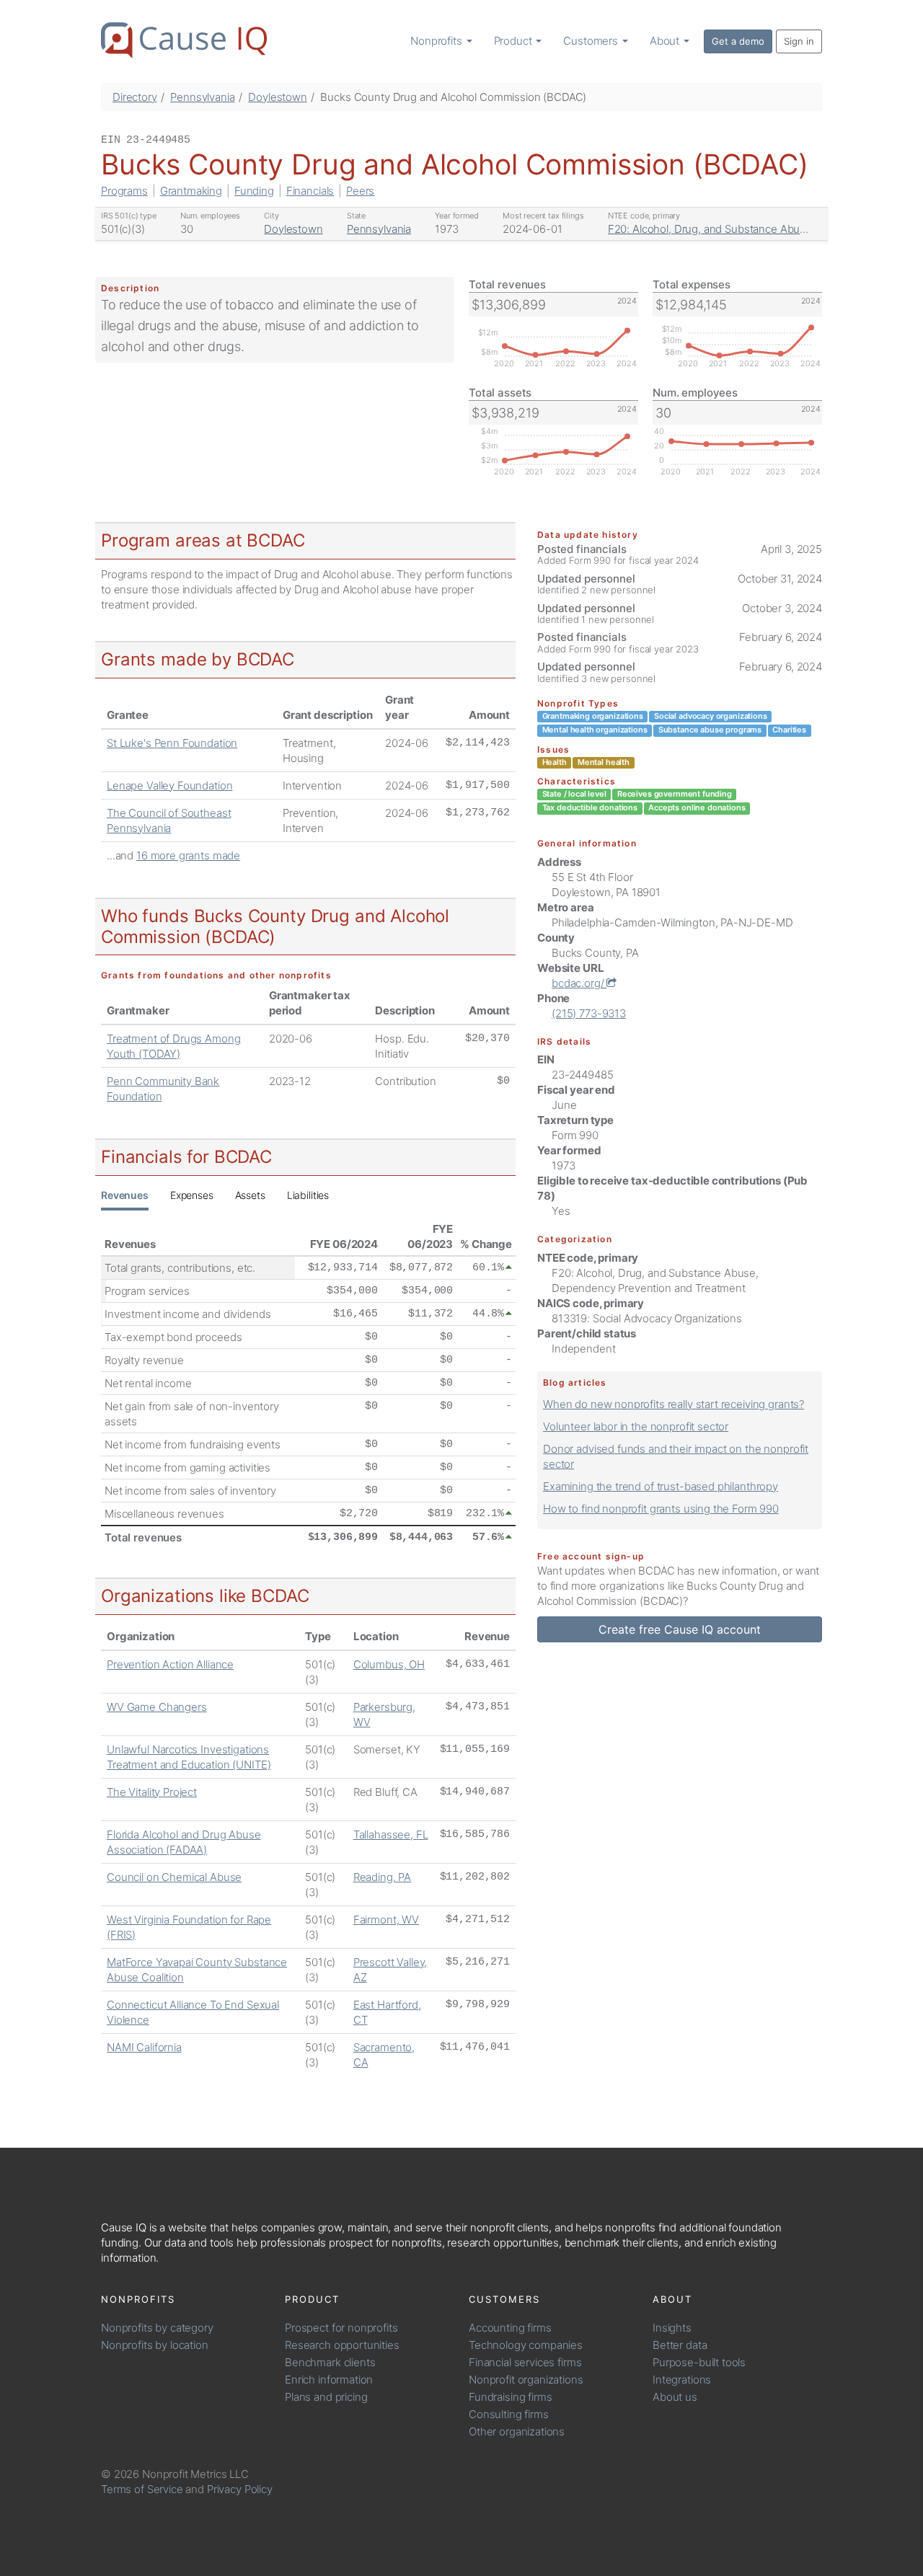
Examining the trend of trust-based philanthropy (661, 1486)
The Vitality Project (152, 1792)
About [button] (666, 41)
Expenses (192, 1195)
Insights (672, 2328)
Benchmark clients (330, 2362)
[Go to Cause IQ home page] (184, 40)
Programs (124, 191)
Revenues (125, 1195)
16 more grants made (188, 855)
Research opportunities (342, 2345)
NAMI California (144, 2047)
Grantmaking (191, 191)
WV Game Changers (157, 1707)
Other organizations (517, 2431)
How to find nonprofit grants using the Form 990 (661, 1509)
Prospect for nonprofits (341, 2328)
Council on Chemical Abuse (174, 1877)
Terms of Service (142, 2489)
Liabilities (308, 1195)
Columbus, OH (389, 1664)
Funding (254, 191)
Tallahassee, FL (391, 1834)
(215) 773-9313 (589, 1013)
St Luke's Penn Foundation (172, 743)
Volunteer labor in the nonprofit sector (636, 1426)
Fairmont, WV (386, 1920)
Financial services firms (525, 2362)
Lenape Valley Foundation (169, 785)
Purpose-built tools (699, 2362)
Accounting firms (510, 2328)
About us (675, 2397)
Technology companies (526, 2345)
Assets (250, 1195)
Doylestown (278, 97)
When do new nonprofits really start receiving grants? (674, 1404)
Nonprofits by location (155, 2345)
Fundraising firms (510, 2397)
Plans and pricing (326, 2397)
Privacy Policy (240, 2489)
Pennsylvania (202, 97)
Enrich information (329, 2380)
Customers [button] (592, 41)
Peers (360, 191)
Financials (310, 191)
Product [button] (515, 41)
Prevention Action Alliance (170, 1664)
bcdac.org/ (579, 983)
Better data (680, 2345)
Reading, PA (382, 1877)
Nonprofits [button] (437, 41)
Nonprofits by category (157, 2328)
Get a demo (738, 41)
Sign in (799, 41)
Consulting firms (509, 2414)
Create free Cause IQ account (680, 1629)
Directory (135, 97)
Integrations (682, 2380)
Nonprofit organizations (526, 2380)
